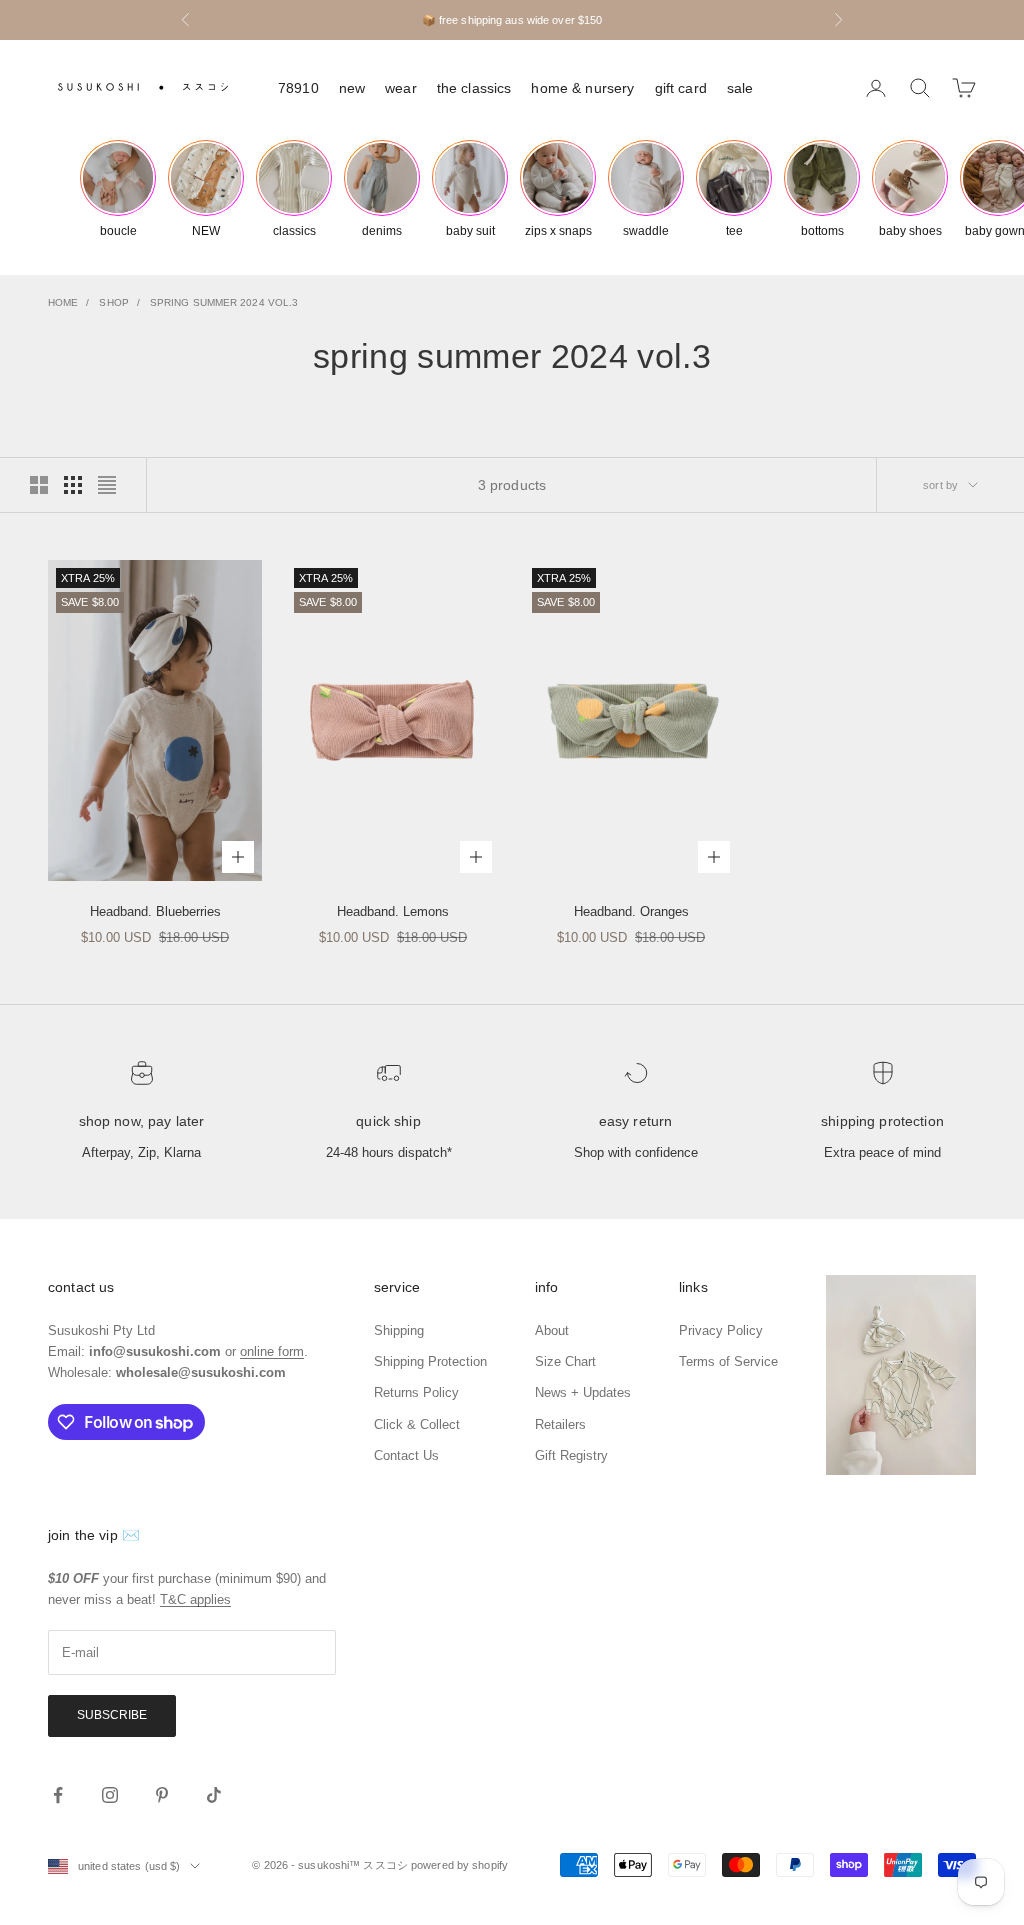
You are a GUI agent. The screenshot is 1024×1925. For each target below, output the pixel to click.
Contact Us (406, 1455)
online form (272, 1351)
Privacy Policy (721, 1330)
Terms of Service (728, 1361)
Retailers (560, 1424)
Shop (113, 302)
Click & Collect (417, 1424)
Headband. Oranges (631, 911)
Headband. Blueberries (155, 911)
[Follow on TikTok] (214, 1795)
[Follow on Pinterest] (162, 1795)
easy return (636, 1121)
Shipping (399, 1330)
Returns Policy (416, 1392)
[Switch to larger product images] (39, 485)
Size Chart (565, 1361)
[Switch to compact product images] (107, 485)
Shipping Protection (882, 1121)
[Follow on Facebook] (58, 1795)
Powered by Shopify (459, 1865)
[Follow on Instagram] (110, 1795)
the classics (474, 88)
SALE (740, 88)
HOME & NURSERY (582, 88)
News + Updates (583, 1392)
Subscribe (112, 1715)
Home (63, 302)
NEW (352, 88)
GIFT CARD (681, 88)
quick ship (388, 1121)
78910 (298, 88)
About (552, 1330)
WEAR (401, 88)
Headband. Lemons (393, 911)
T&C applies (195, 1599)
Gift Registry (571, 1455)
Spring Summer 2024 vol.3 (224, 302)
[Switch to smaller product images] (73, 485)
